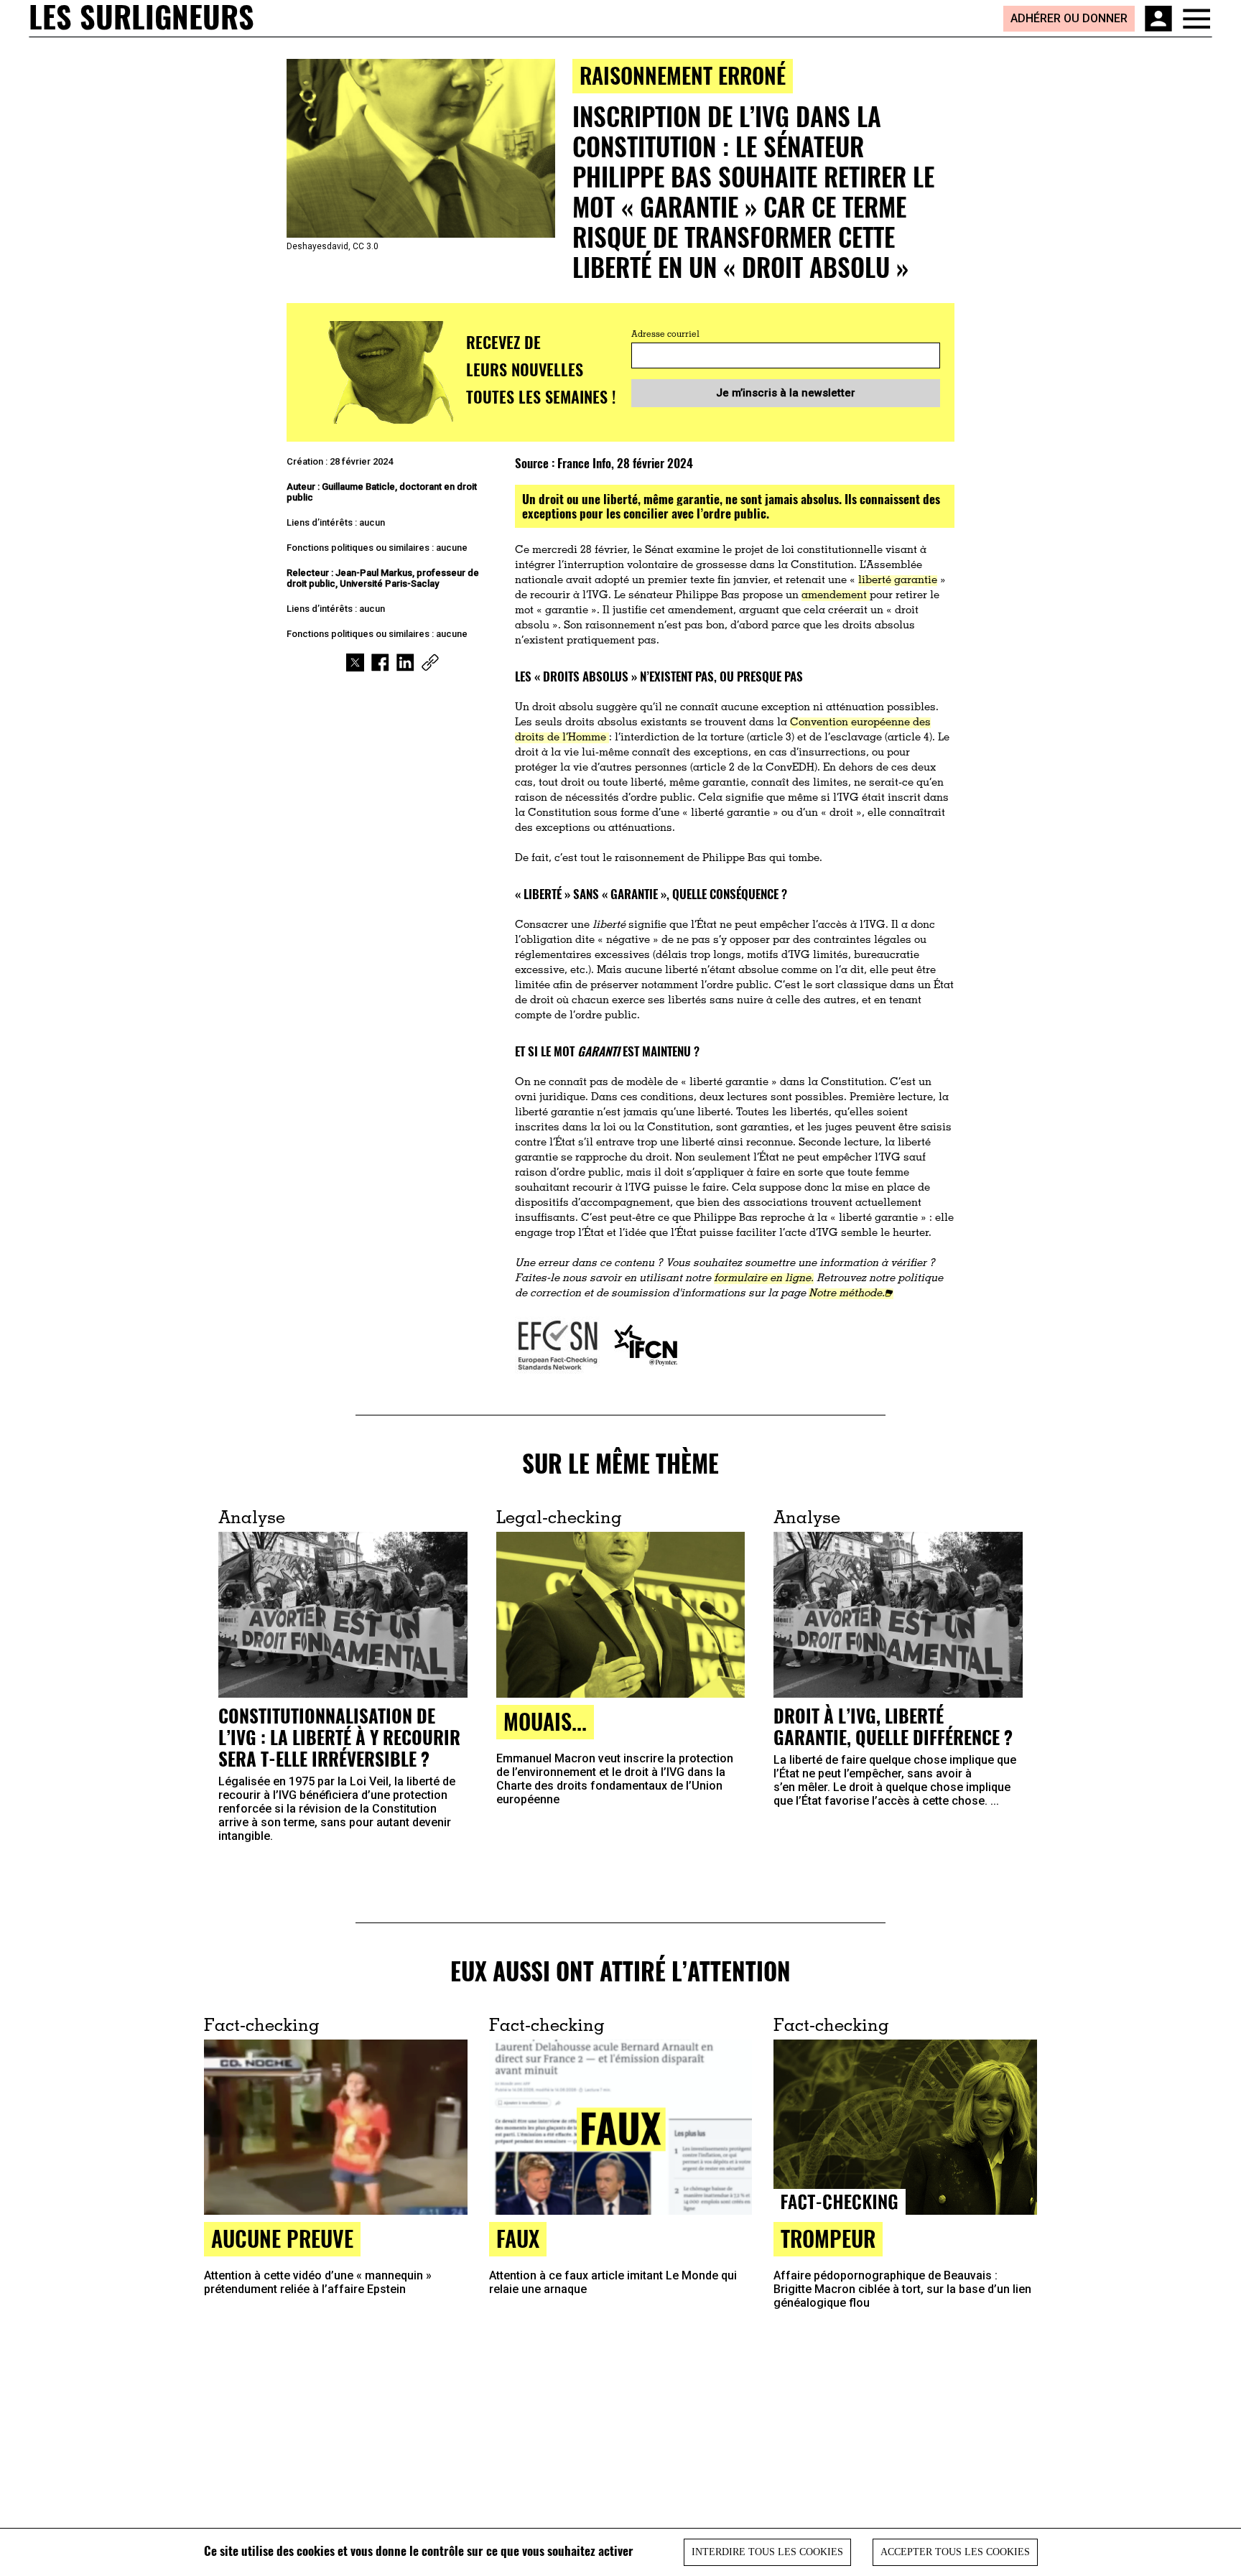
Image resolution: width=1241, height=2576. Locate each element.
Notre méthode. (847, 1294)
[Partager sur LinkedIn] (405, 662)
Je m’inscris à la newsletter (786, 393)
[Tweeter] (355, 662)
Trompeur (828, 2238)
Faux (518, 2238)
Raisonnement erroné (683, 75)
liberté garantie (898, 581)
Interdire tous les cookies (767, 2552)
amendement (836, 596)
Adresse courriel (665, 335)
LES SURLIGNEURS (141, 18)
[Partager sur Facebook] (380, 662)
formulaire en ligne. (764, 1279)
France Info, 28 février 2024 (625, 463)
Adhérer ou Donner (1069, 18)
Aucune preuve (282, 2238)
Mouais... (545, 1721)
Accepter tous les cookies (955, 2552)
